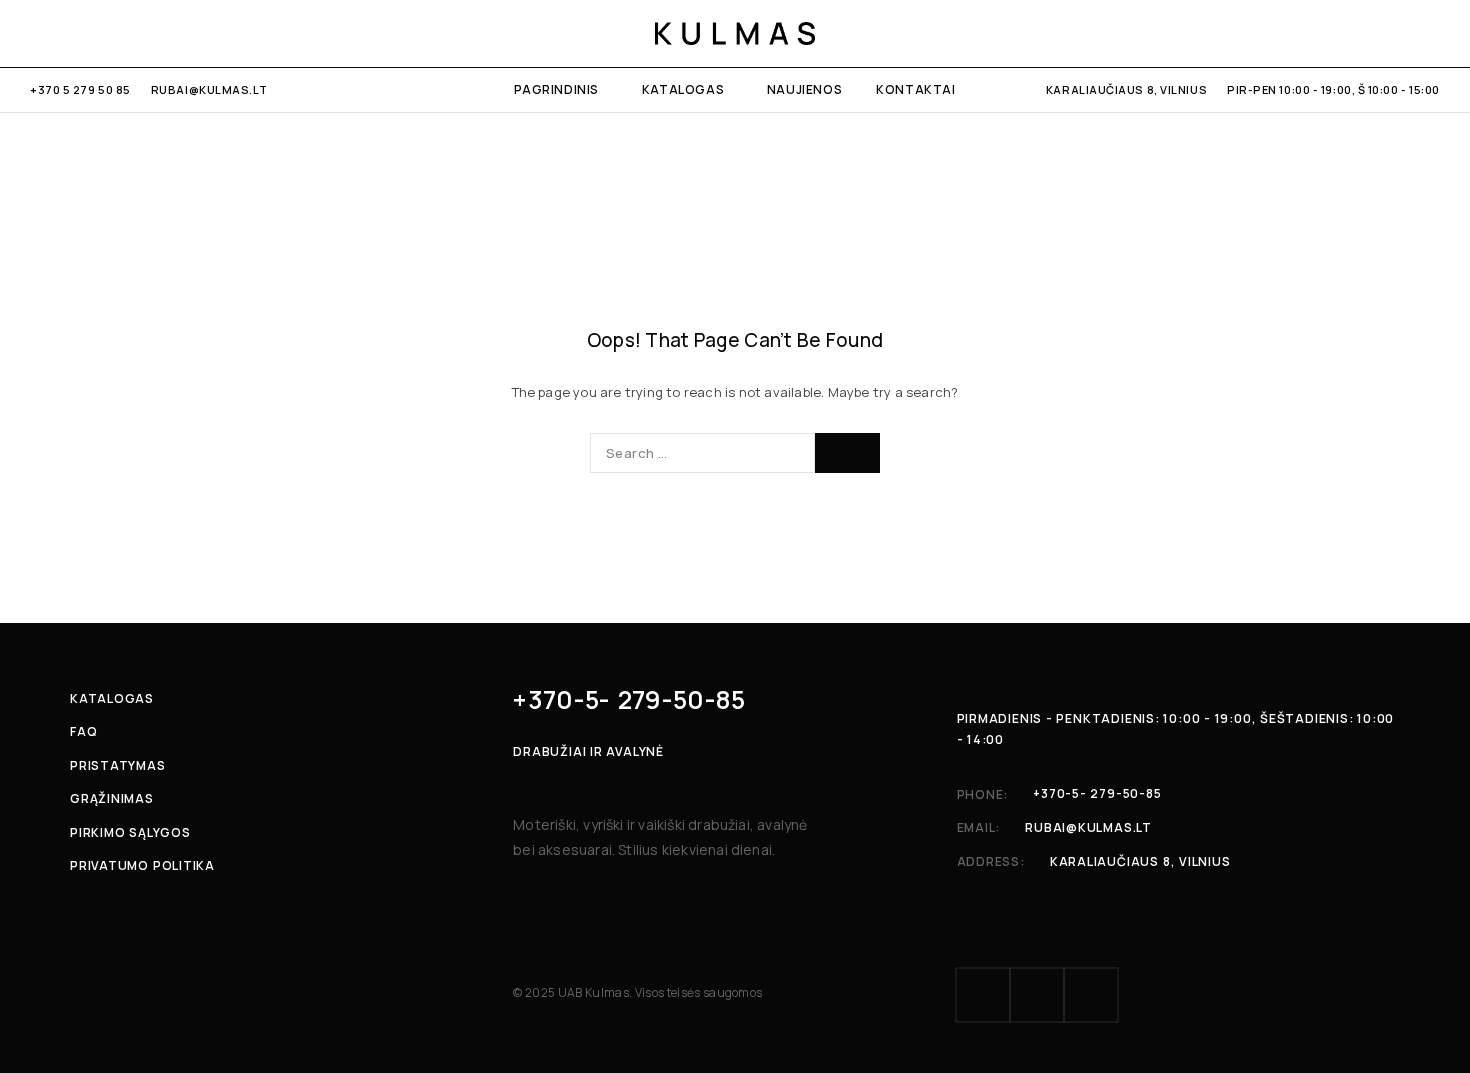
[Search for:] (702, 453)
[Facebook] (36, 33)
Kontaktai (915, 89)
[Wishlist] (1398, 33)
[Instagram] (69, 33)
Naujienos (804, 89)
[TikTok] (101, 33)
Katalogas (683, 89)
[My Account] (1329, 33)
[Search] (1364, 33)
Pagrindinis (556, 89)
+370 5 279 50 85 (80, 89)
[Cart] (1432, 33)
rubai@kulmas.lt (209, 89)
